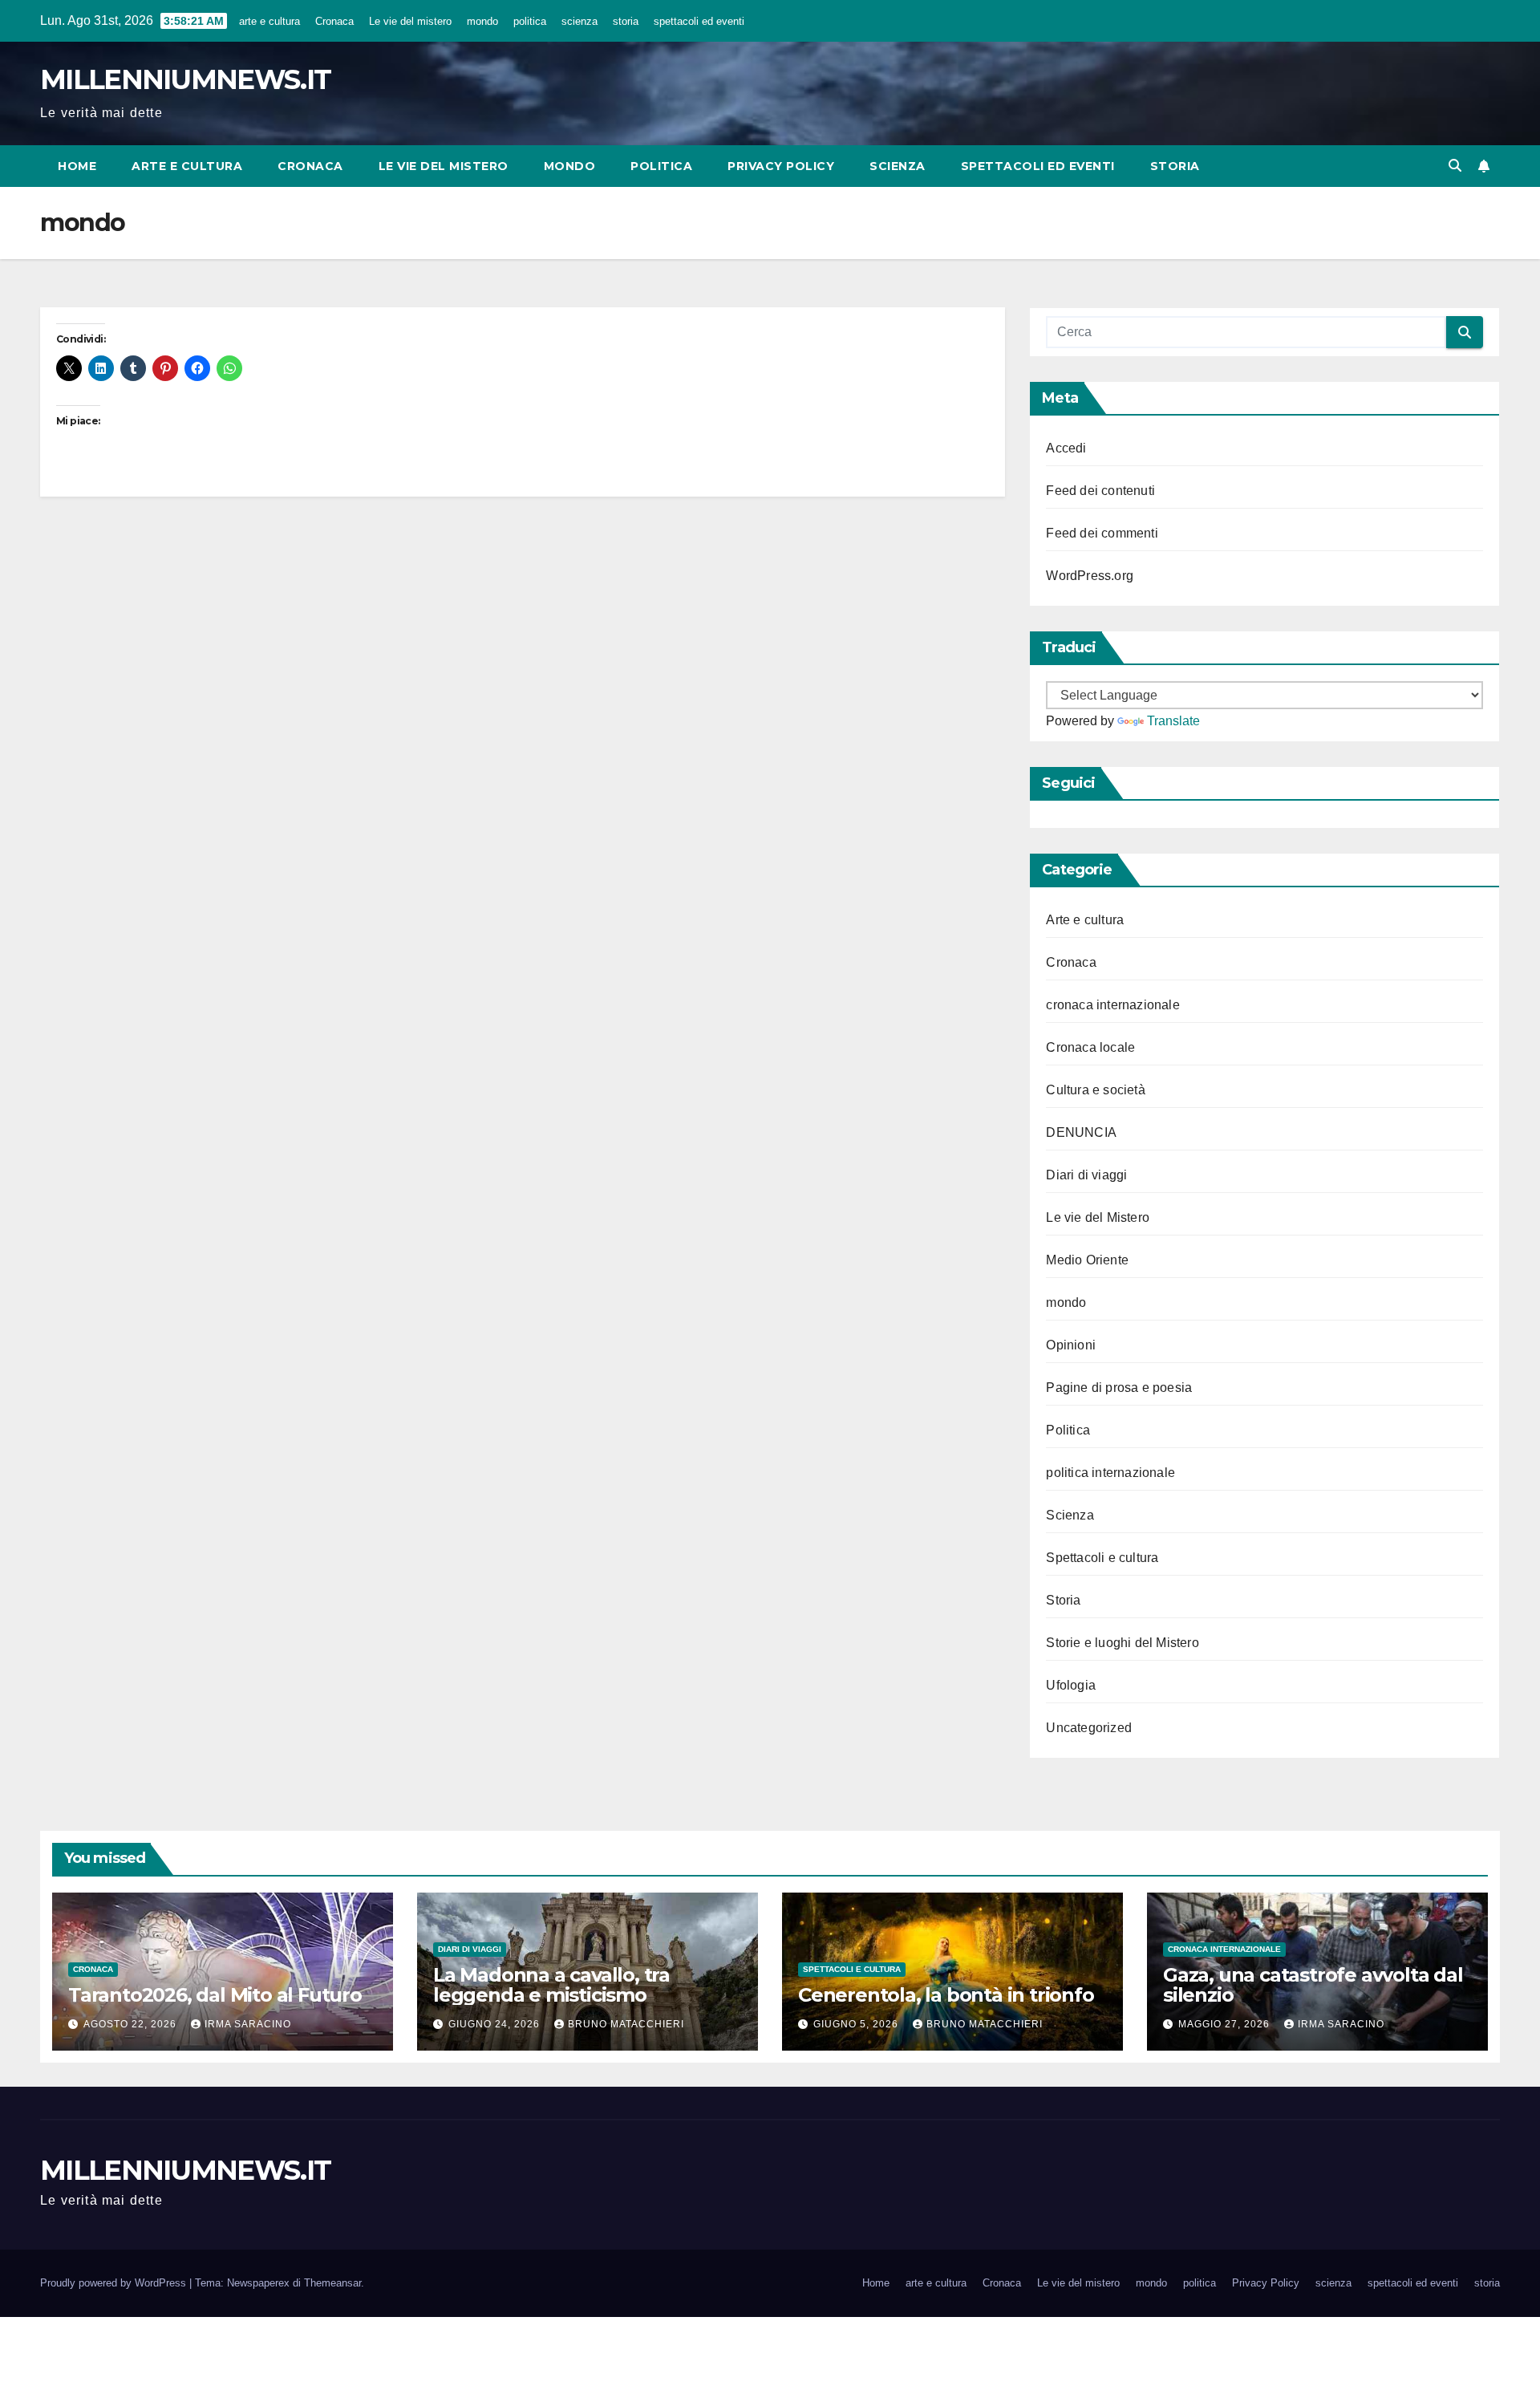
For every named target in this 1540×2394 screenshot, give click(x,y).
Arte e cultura (1085, 920)
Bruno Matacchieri (626, 2024)
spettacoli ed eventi (699, 21)
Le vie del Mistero (1098, 1217)
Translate (1173, 721)
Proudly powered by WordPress (115, 2283)
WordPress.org (1090, 576)
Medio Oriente (1087, 1260)
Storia (1063, 1600)
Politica (1068, 1430)
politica (530, 21)
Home (77, 166)
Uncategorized (1089, 1728)
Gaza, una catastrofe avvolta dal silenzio (1313, 1985)
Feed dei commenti (1102, 533)
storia (626, 21)
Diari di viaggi (1086, 1175)
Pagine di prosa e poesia (1119, 1388)
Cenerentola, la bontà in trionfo (946, 1995)
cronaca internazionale (1112, 1005)
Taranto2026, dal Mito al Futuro (215, 1995)
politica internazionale (1110, 1473)
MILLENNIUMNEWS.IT (185, 79)
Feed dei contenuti (1100, 491)
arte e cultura (269, 21)
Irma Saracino (248, 2024)
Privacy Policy (781, 166)
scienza (580, 21)
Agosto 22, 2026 (132, 2024)
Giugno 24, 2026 (496, 2024)
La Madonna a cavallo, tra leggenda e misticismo (551, 1985)
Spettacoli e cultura (1102, 1558)
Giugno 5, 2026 (857, 2024)
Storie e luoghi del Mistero (1122, 1643)
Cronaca (334, 21)
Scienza (1070, 1515)
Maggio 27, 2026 (1226, 2024)
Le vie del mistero (410, 21)
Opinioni (1071, 1345)
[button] (1455, 166)
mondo (482, 21)
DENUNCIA (1081, 1132)
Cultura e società (1095, 1090)
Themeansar (332, 2283)
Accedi (1066, 448)
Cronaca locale (1090, 1047)
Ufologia (1071, 1685)
